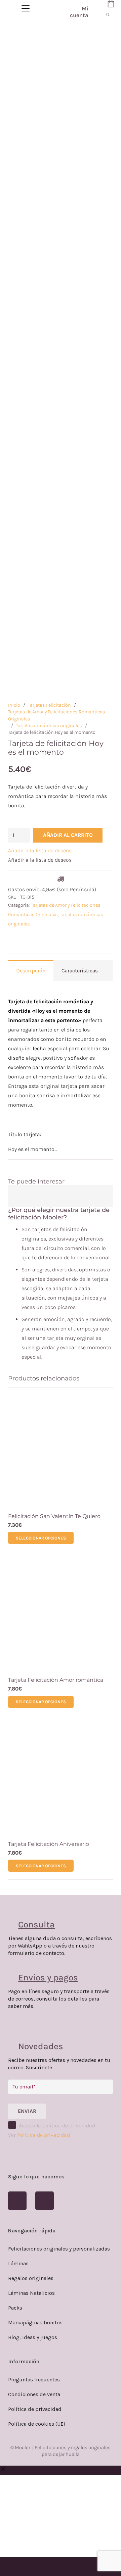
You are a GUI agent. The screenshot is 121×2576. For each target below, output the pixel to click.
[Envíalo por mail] (16, 941)
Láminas (18, 2263)
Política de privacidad (44, 2135)
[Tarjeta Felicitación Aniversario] (61, 1779)
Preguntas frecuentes (34, 2380)
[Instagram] (45, 2201)
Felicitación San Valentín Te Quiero (54, 1516)
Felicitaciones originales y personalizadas (59, 2249)
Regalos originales (31, 2278)
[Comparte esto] (32, 941)
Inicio (14, 705)
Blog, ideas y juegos (33, 2337)
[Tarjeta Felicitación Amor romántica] (61, 1615)
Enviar (27, 2111)
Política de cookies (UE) (37, 2424)
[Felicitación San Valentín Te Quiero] (61, 1451)
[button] (40, 850)
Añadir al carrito (68, 835)
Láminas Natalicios (31, 2293)
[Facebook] (17, 2201)
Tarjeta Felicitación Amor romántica (56, 1680)
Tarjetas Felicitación (49, 705)
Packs (15, 2308)
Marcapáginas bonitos (35, 2322)
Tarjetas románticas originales (49, 726)
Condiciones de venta (34, 2394)
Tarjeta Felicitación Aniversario (49, 1844)
